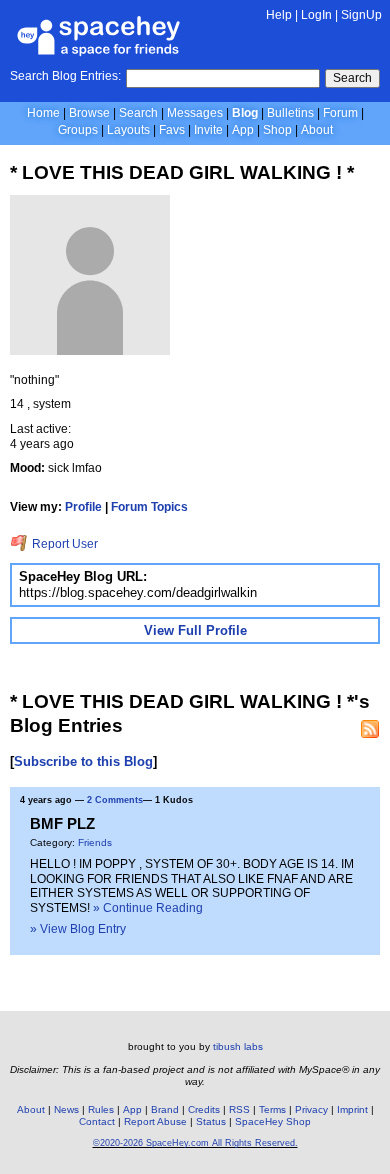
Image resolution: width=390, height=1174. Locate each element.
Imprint (352, 1109)
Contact (97, 1121)
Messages (195, 113)
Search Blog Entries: (65, 76)
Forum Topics (149, 507)
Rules (101, 1109)
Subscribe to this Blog (83, 761)
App (243, 130)
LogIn (316, 15)
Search (352, 78)
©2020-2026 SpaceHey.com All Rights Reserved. (195, 1143)
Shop (277, 130)
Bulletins (290, 113)
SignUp (361, 15)
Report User (63, 544)
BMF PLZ (62, 823)
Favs (172, 130)
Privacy (311, 1109)
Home (43, 113)
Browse (89, 113)
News (66, 1109)
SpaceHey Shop (273, 1121)
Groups (78, 130)
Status (211, 1121)
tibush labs (238, 1046)
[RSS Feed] (370, 729)
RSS (239, 1109)
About (317, 130)
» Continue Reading (148, 908)
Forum (340, 113)
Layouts (128, 130)
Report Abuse (155, 1121)
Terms (272, 1109)
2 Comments (115, 800)
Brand (165, 1109)
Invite (208, 130)
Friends (95, 842)
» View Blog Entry (78, 929)
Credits (204, 1109)
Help (279, 15)
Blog (245, 113)
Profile (83, 507)
